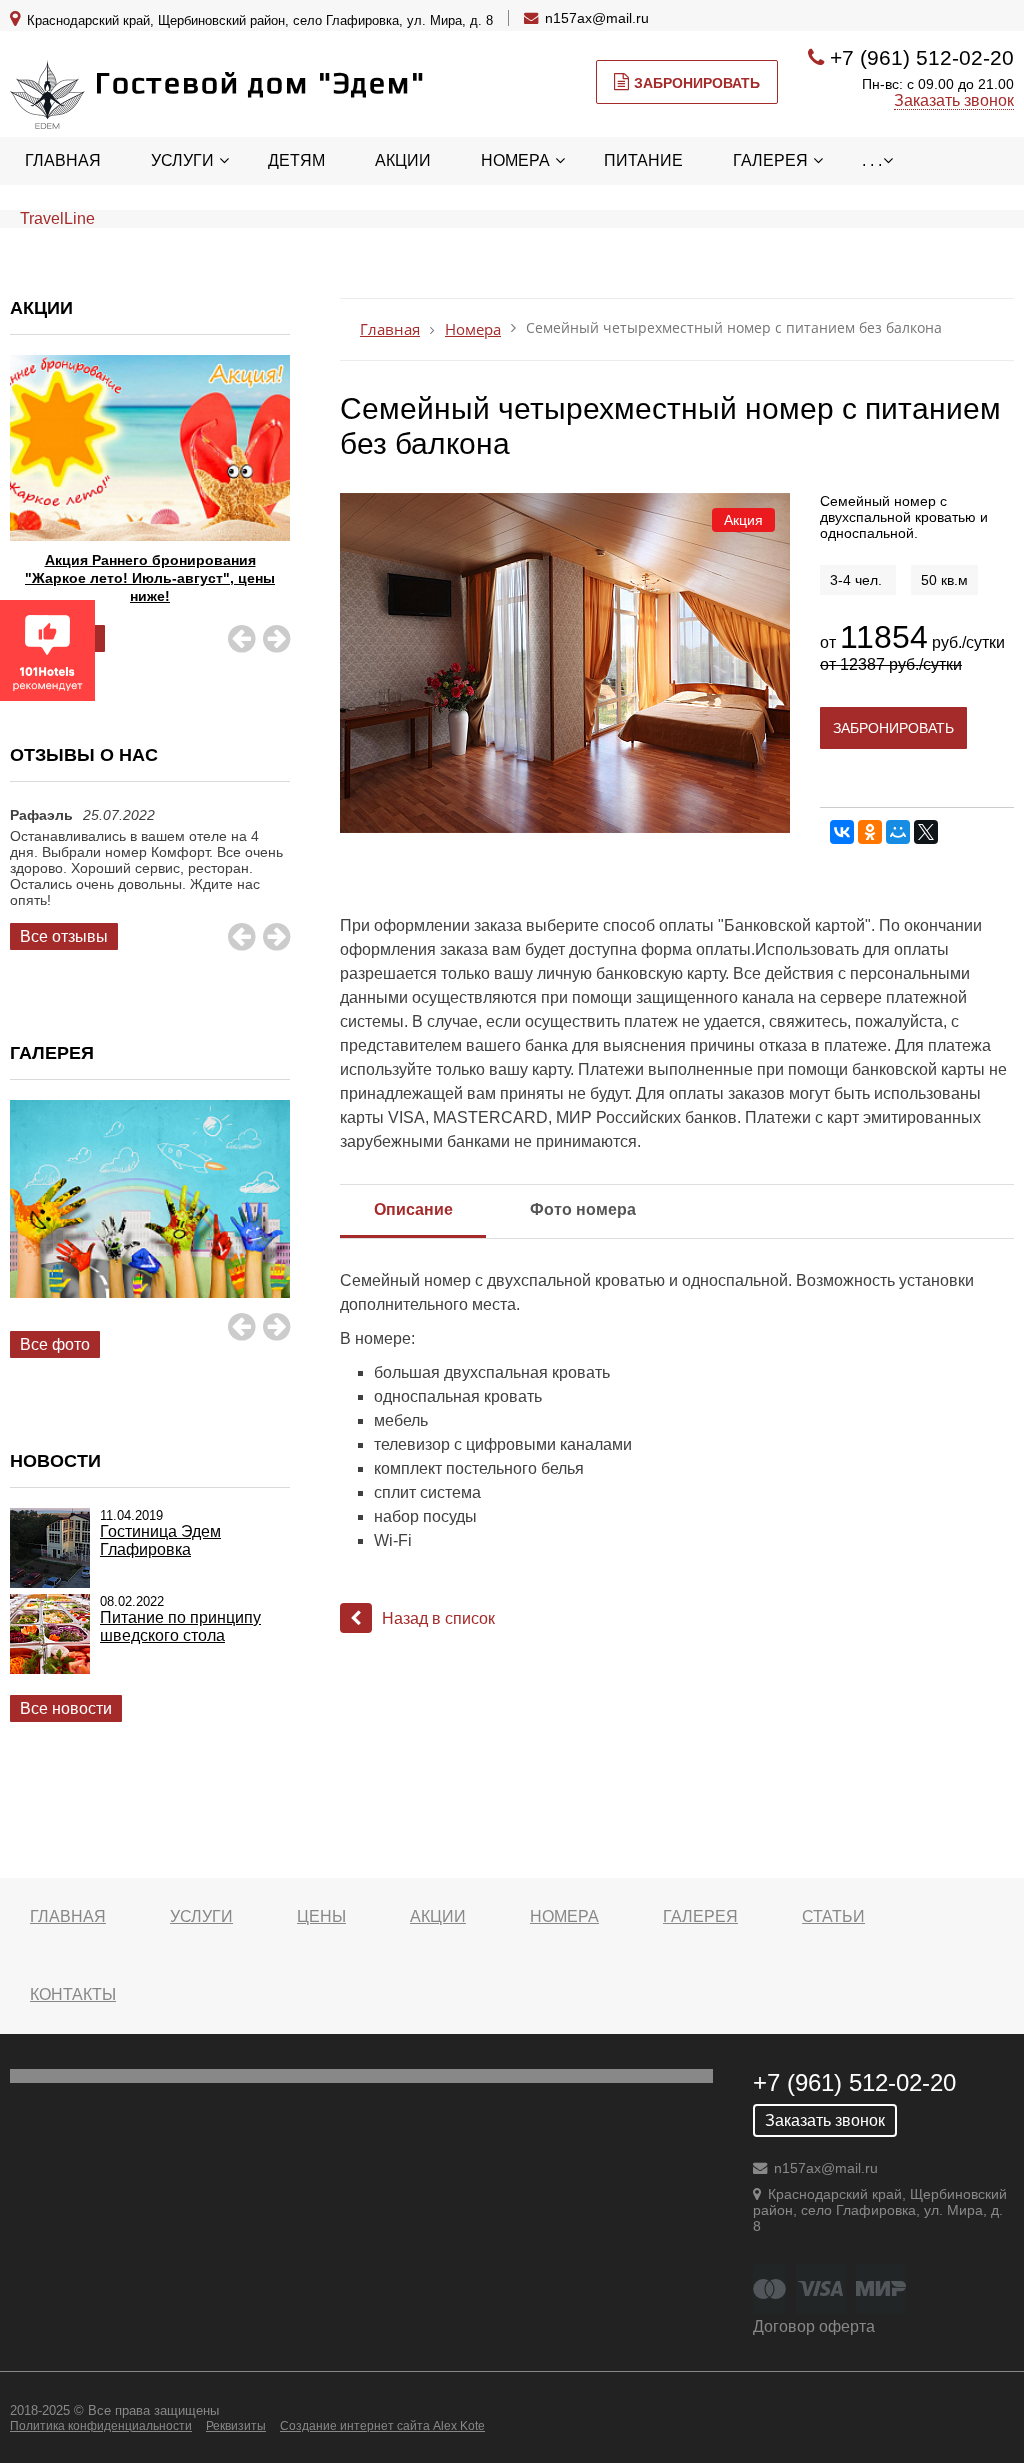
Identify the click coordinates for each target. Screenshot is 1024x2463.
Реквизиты (236, 2426)
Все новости (66, 1708)
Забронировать (697, 83)
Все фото (55, 1344)
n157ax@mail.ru (597, 18)
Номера (515, 160)
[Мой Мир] (898, 832)
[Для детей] (150, 1221)
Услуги (182, 160)
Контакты (73, 1994)
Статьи (833, 1916)
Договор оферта (814, 2326)
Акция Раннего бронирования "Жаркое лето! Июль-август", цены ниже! (150, 578)
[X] (926, 832)
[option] (150, 505)
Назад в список (438, 1618)
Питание (643, 160)
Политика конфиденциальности (101, 2426)
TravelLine (57, 218)
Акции (403, 160)
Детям (296, 160)
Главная (63, 160)
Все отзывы (64, 936)
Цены (321, 1916)
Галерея (770, 160)
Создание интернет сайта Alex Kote (382, 2426)
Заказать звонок (954, 100)
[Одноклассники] (870, 832)
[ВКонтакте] (842, 832)
